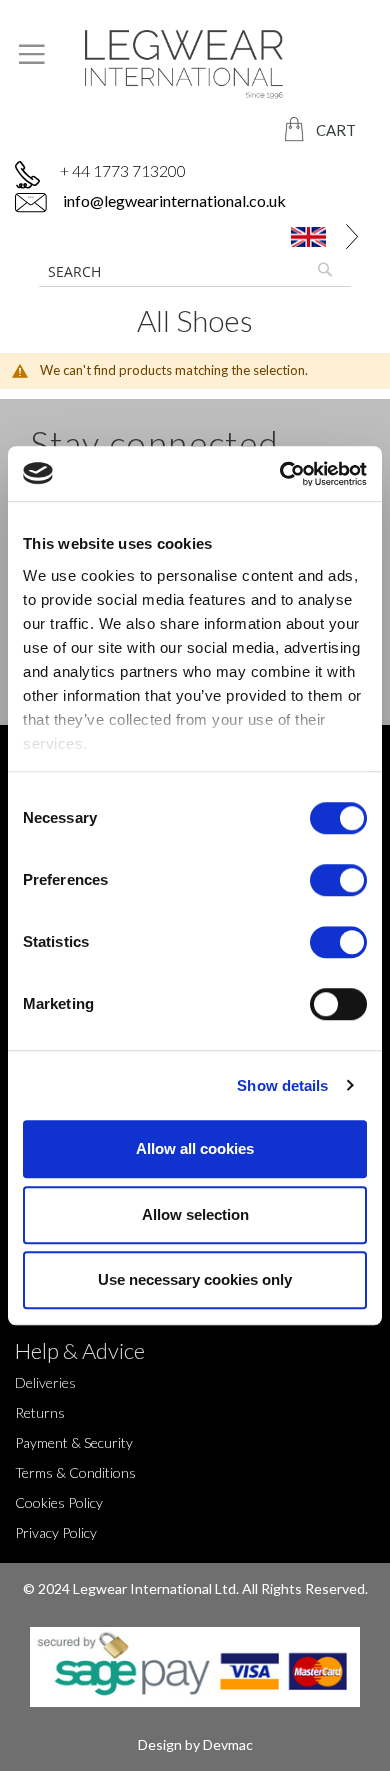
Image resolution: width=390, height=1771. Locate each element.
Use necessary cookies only (195, 1279)
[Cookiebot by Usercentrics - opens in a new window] (280, 474)
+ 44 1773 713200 (123, 170)
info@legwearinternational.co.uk (173, 200)
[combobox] (195, 271)
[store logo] (195, 64)
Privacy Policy (56, 1532)
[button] (312, 236)
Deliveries (45, 1382)
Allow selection (195, 1214)
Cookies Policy (59, 1502)
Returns (40, 1412)
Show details (282, 1085)
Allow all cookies (195, 1148)
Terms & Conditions (75, 1472)
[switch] (338, 882)
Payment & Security (74, 1442)
